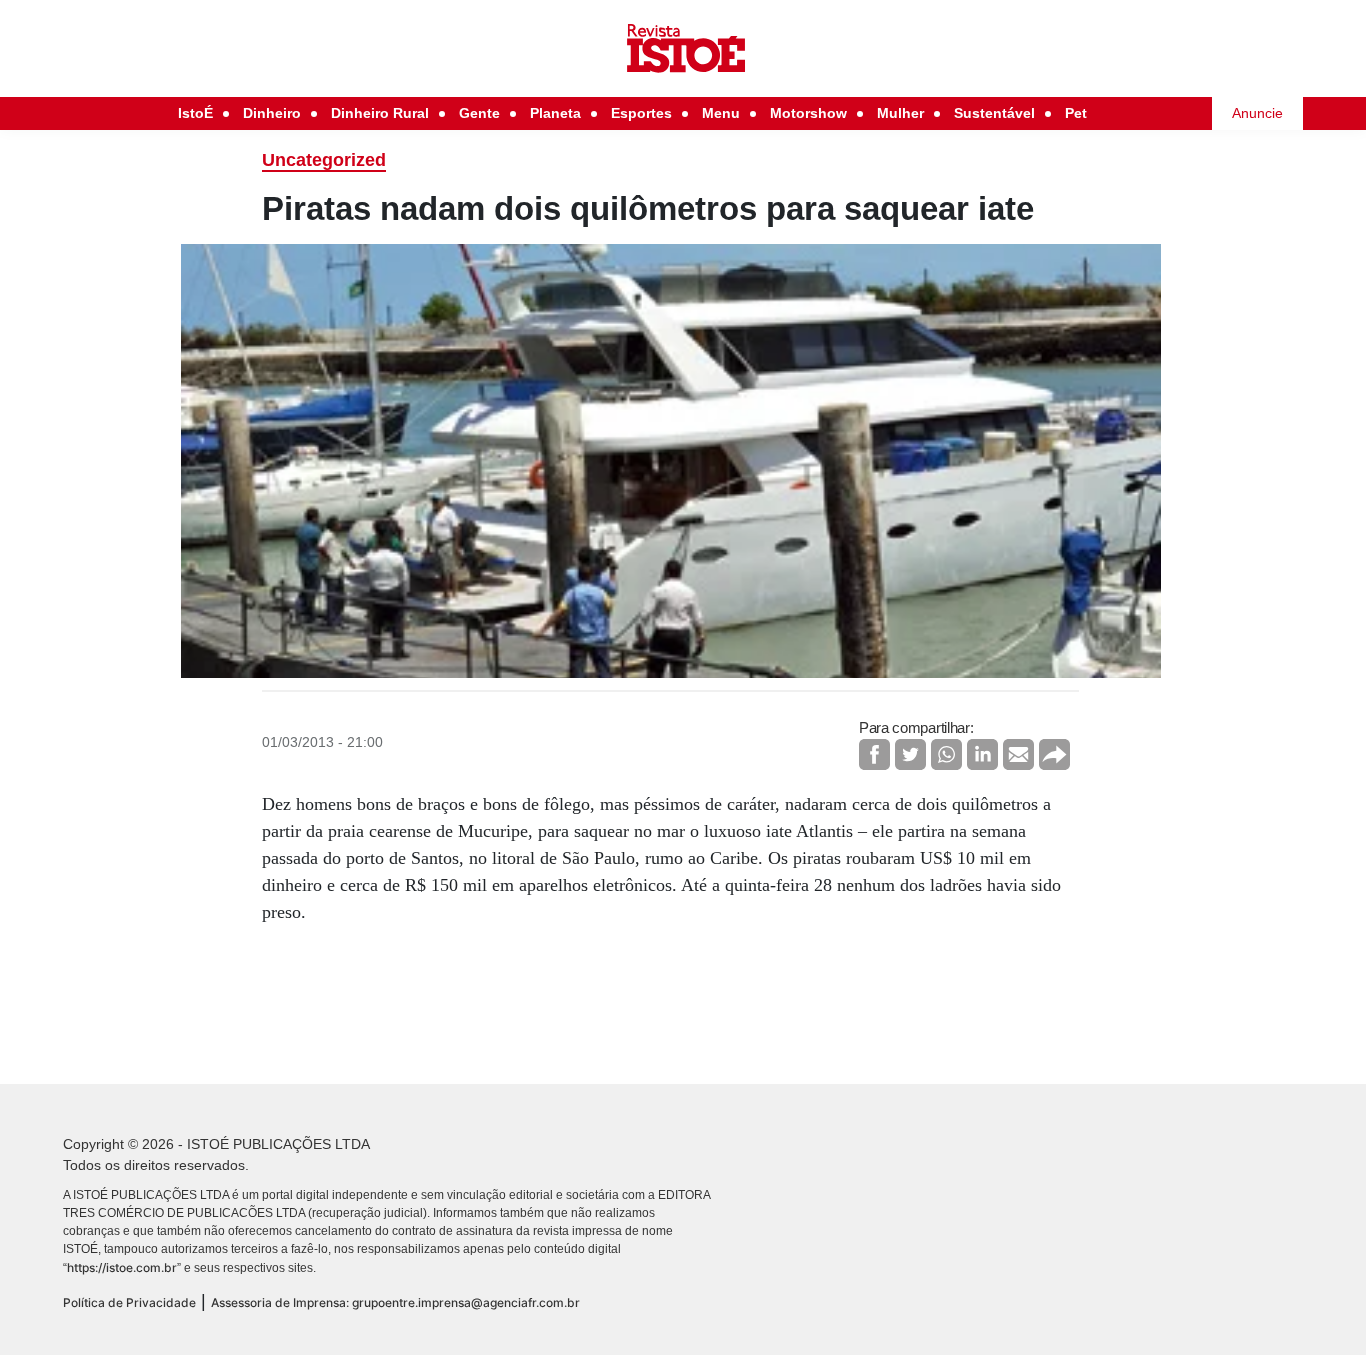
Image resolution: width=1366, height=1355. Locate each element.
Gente (479, 113)
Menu (721, 113)
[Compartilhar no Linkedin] (982, 754)
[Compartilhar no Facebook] (874, 754)
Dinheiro (272, 113)
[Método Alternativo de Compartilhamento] (1054, 754)
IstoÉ (195, 113)
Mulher (900, 113)
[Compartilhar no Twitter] (910, 754)
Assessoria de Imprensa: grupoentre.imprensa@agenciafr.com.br (395, 1302)
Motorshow (808, 113)
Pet (1076, 113)
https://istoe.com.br (122, 1267)
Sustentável (994, 113)
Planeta (555, 113)
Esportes (641, 113)
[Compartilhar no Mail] (1018, 754)
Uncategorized (324, 160)
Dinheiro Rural (380, 113)
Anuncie (1257, 113)
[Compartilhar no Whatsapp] (946, 754)
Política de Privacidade (129, 1302)
